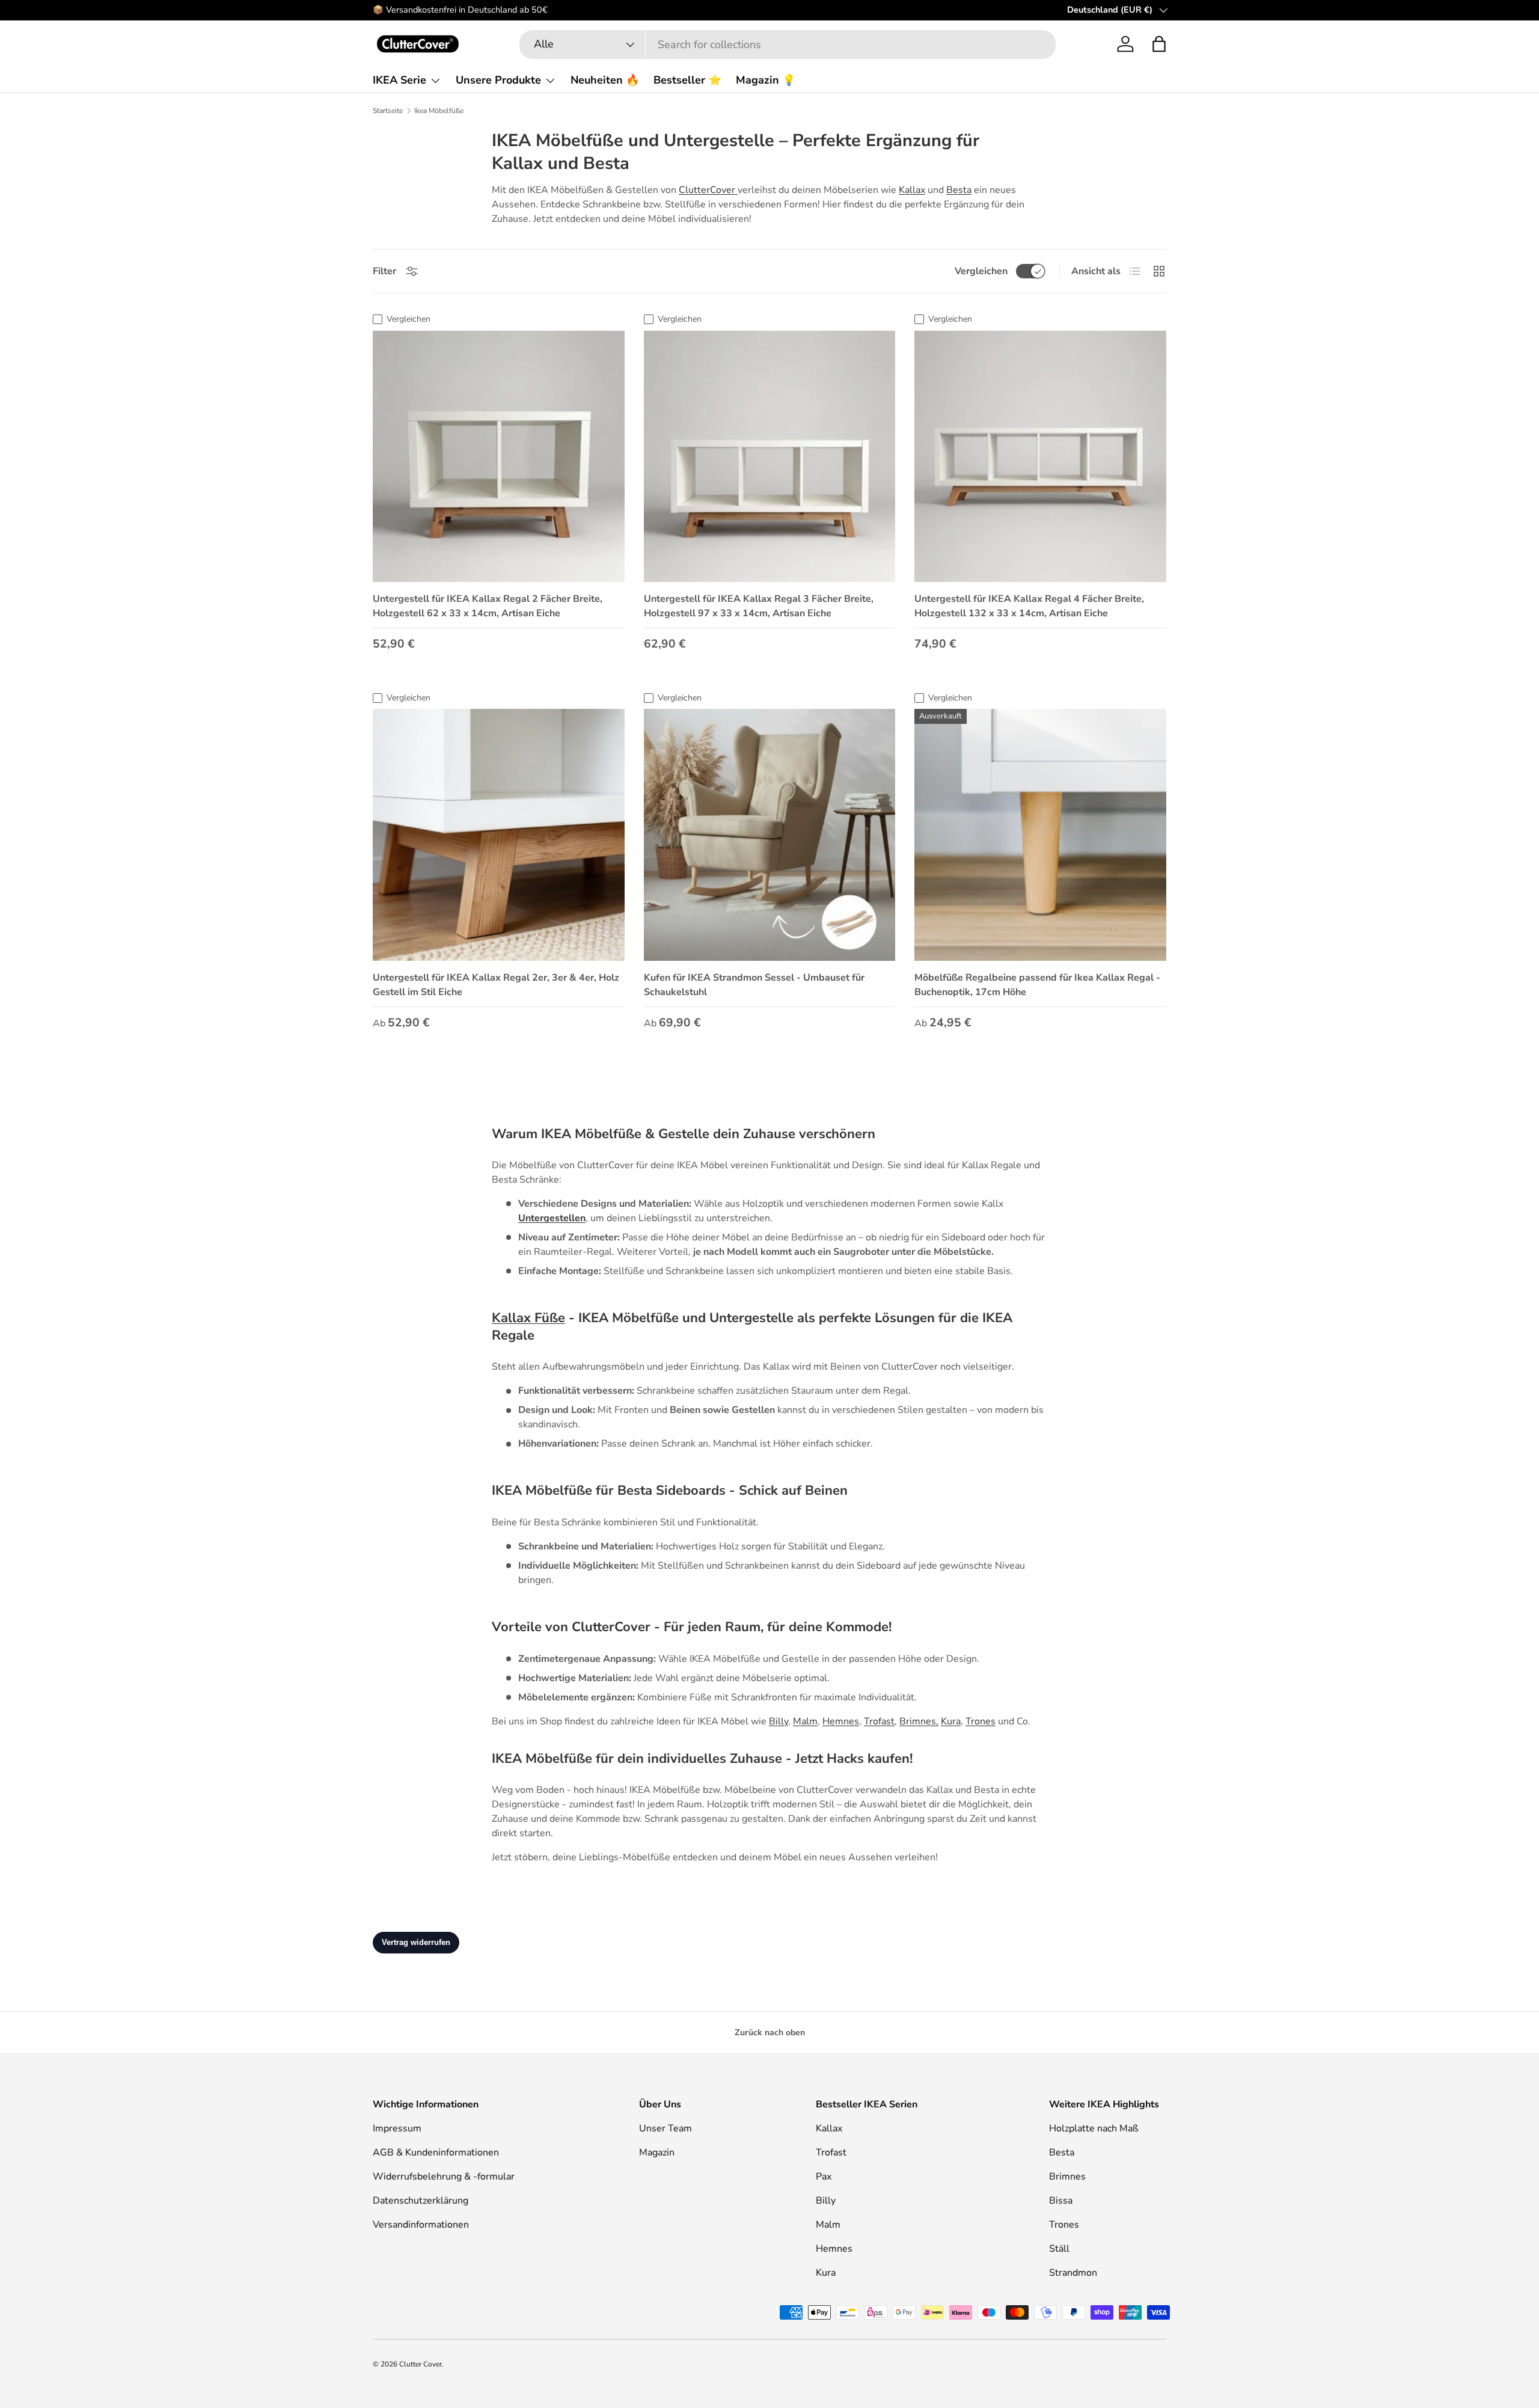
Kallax (912, 190)
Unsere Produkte (498, 80)
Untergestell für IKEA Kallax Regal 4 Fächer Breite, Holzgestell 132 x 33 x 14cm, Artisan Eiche (1029, 606)
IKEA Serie (399, 80)
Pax (824, 2177)
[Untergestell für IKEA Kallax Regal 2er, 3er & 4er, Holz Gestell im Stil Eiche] (499, 835)
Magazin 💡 (766, 80)
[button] (1159, 44)
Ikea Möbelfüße (439, 111)
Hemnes (841, 1721)
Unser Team (665, 2128)
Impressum (397, 2128)
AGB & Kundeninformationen (436, 2152)
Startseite (388, 111)
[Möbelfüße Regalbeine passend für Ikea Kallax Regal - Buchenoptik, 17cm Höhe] (1040, 835)
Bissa (1061, 2201)
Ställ (1059, 2249)
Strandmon (1073, 2273)
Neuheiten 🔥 (605, 80)
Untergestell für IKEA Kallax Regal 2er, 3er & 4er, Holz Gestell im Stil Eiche (496, 985)
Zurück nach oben (770, 2033)
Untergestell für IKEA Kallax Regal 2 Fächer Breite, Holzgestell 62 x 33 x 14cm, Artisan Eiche (488, 606)
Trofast (879, 1721)
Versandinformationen (421, 2225)
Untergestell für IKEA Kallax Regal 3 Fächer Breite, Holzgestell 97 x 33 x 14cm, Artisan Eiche (759, 606)
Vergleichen (981, 271)
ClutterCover (708, 190)
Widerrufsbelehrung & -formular (444, 2177)
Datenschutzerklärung (421, 2201)
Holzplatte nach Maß (1094, 2128)
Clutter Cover (421, 2364)
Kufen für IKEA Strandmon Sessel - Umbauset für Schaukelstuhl (754, 985)
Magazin (657, 2152)
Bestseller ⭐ (687, 80)
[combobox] (788, 44)
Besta (959, 190)
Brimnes (1067, 2177)
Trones (981, 1721)
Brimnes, (919, 1721)
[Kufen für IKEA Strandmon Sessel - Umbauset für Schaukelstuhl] (770, 835)
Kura (951, 1721)
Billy (779, 1721)
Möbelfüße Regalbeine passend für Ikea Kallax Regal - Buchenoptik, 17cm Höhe (1037, 985)
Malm (805, 1721)
